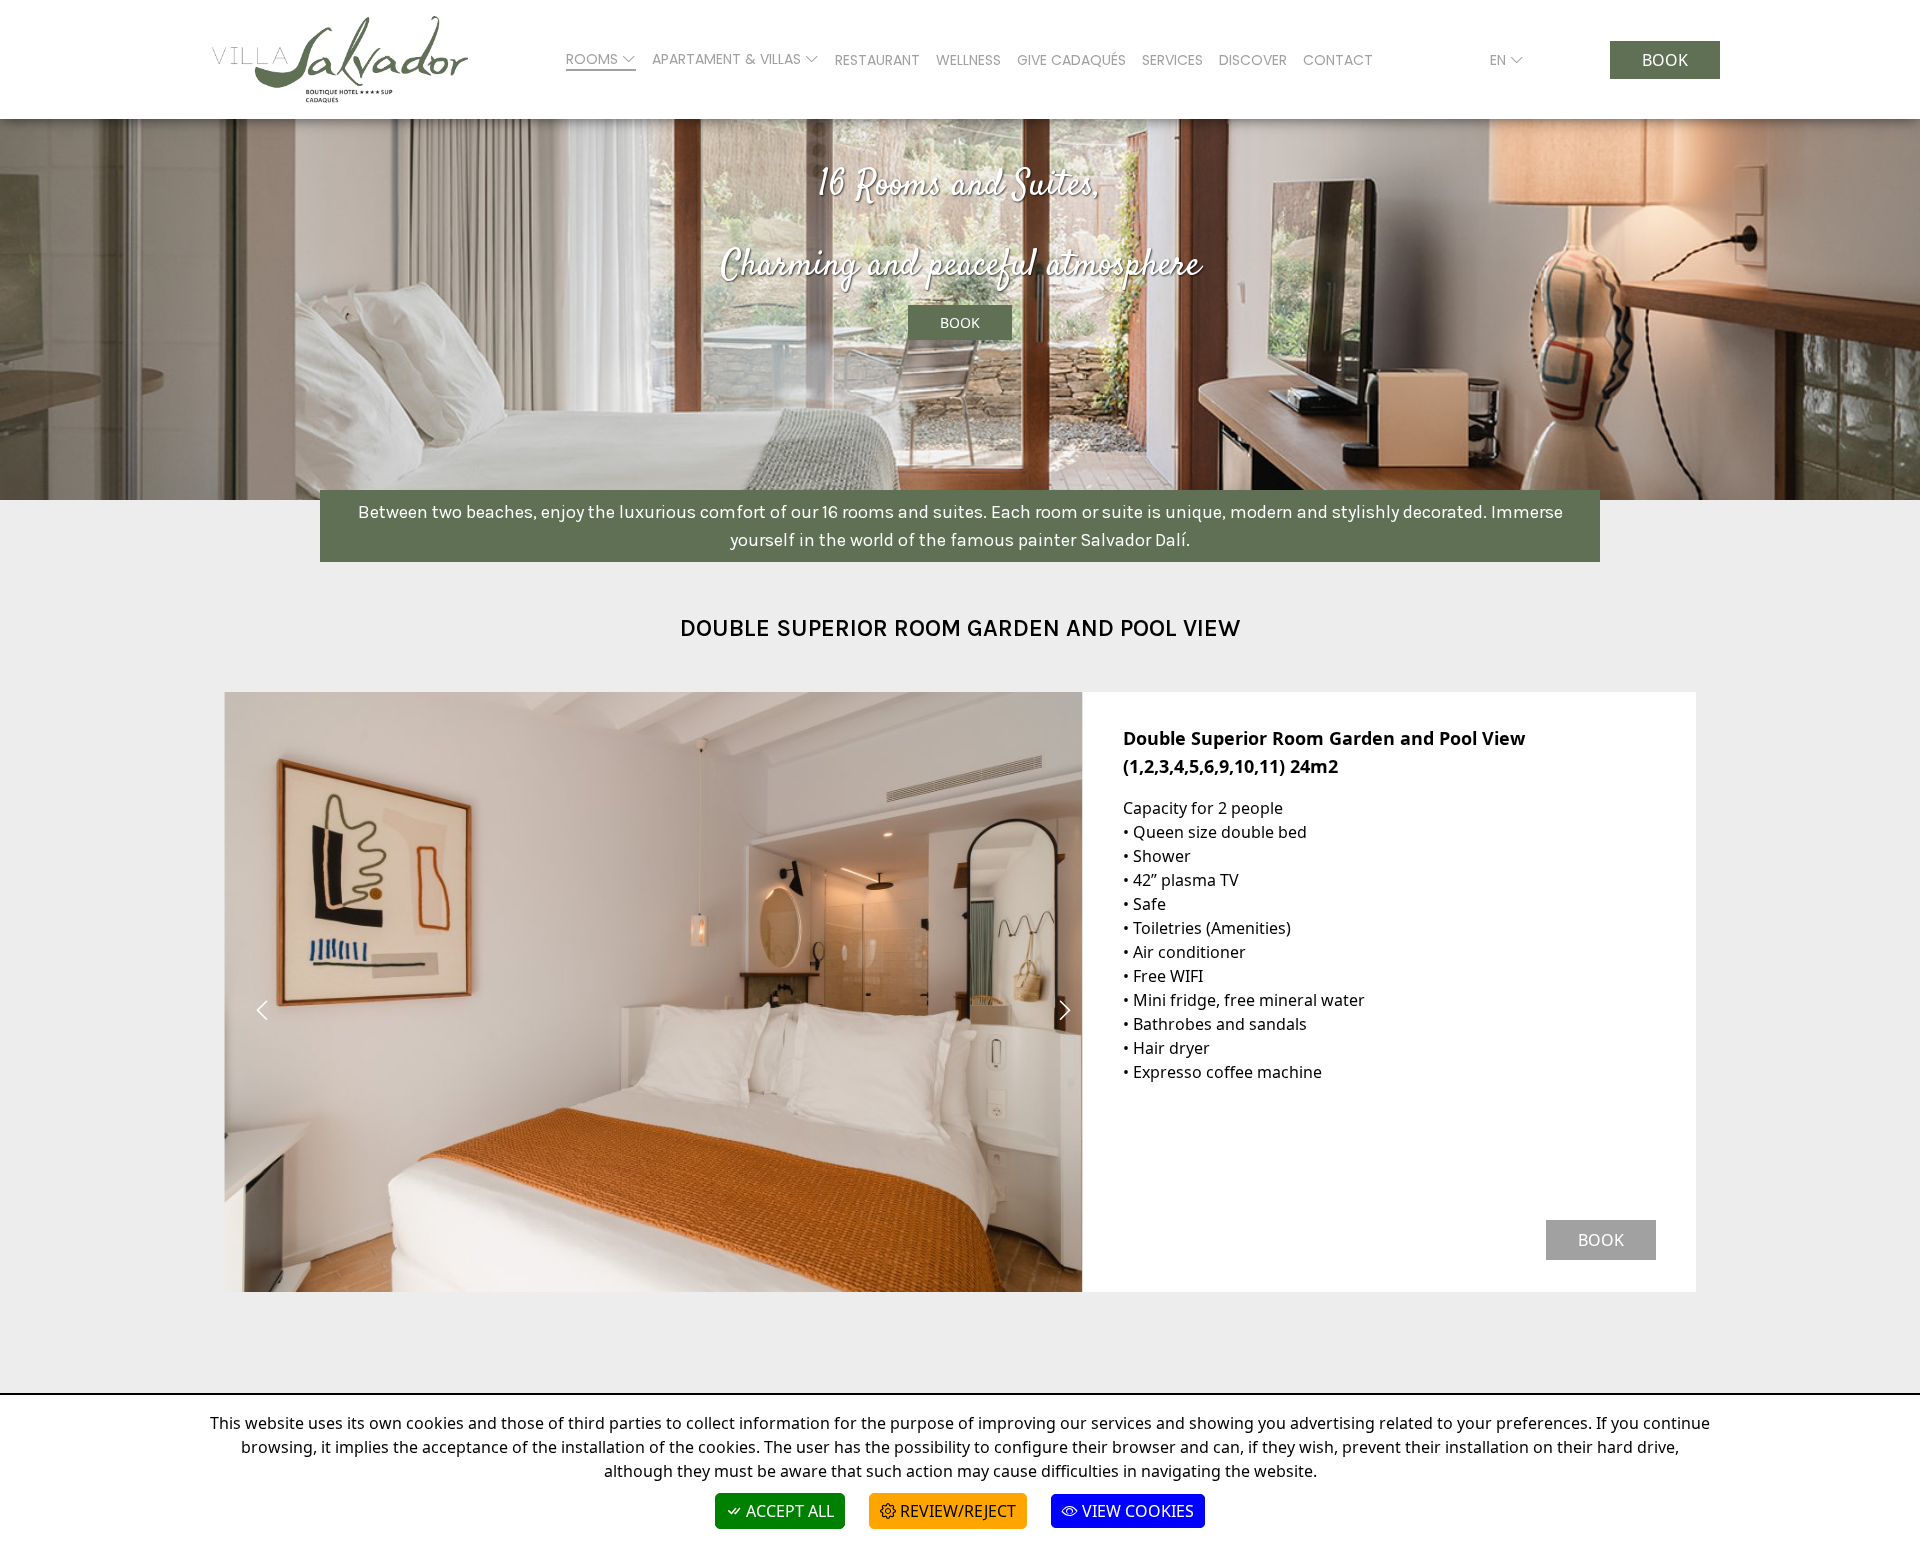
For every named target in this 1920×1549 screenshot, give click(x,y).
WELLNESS (968, 60)
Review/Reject (956, 1511)
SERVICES (1172, 60)
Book (1665, 60)
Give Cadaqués (1071, 60)
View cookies (1136, 1511)
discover (1253, 60)
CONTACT (1338, 60)
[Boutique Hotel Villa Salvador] (340, 59)
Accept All (788, 1511)
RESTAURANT (877, 60)
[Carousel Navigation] (653, 1010)
